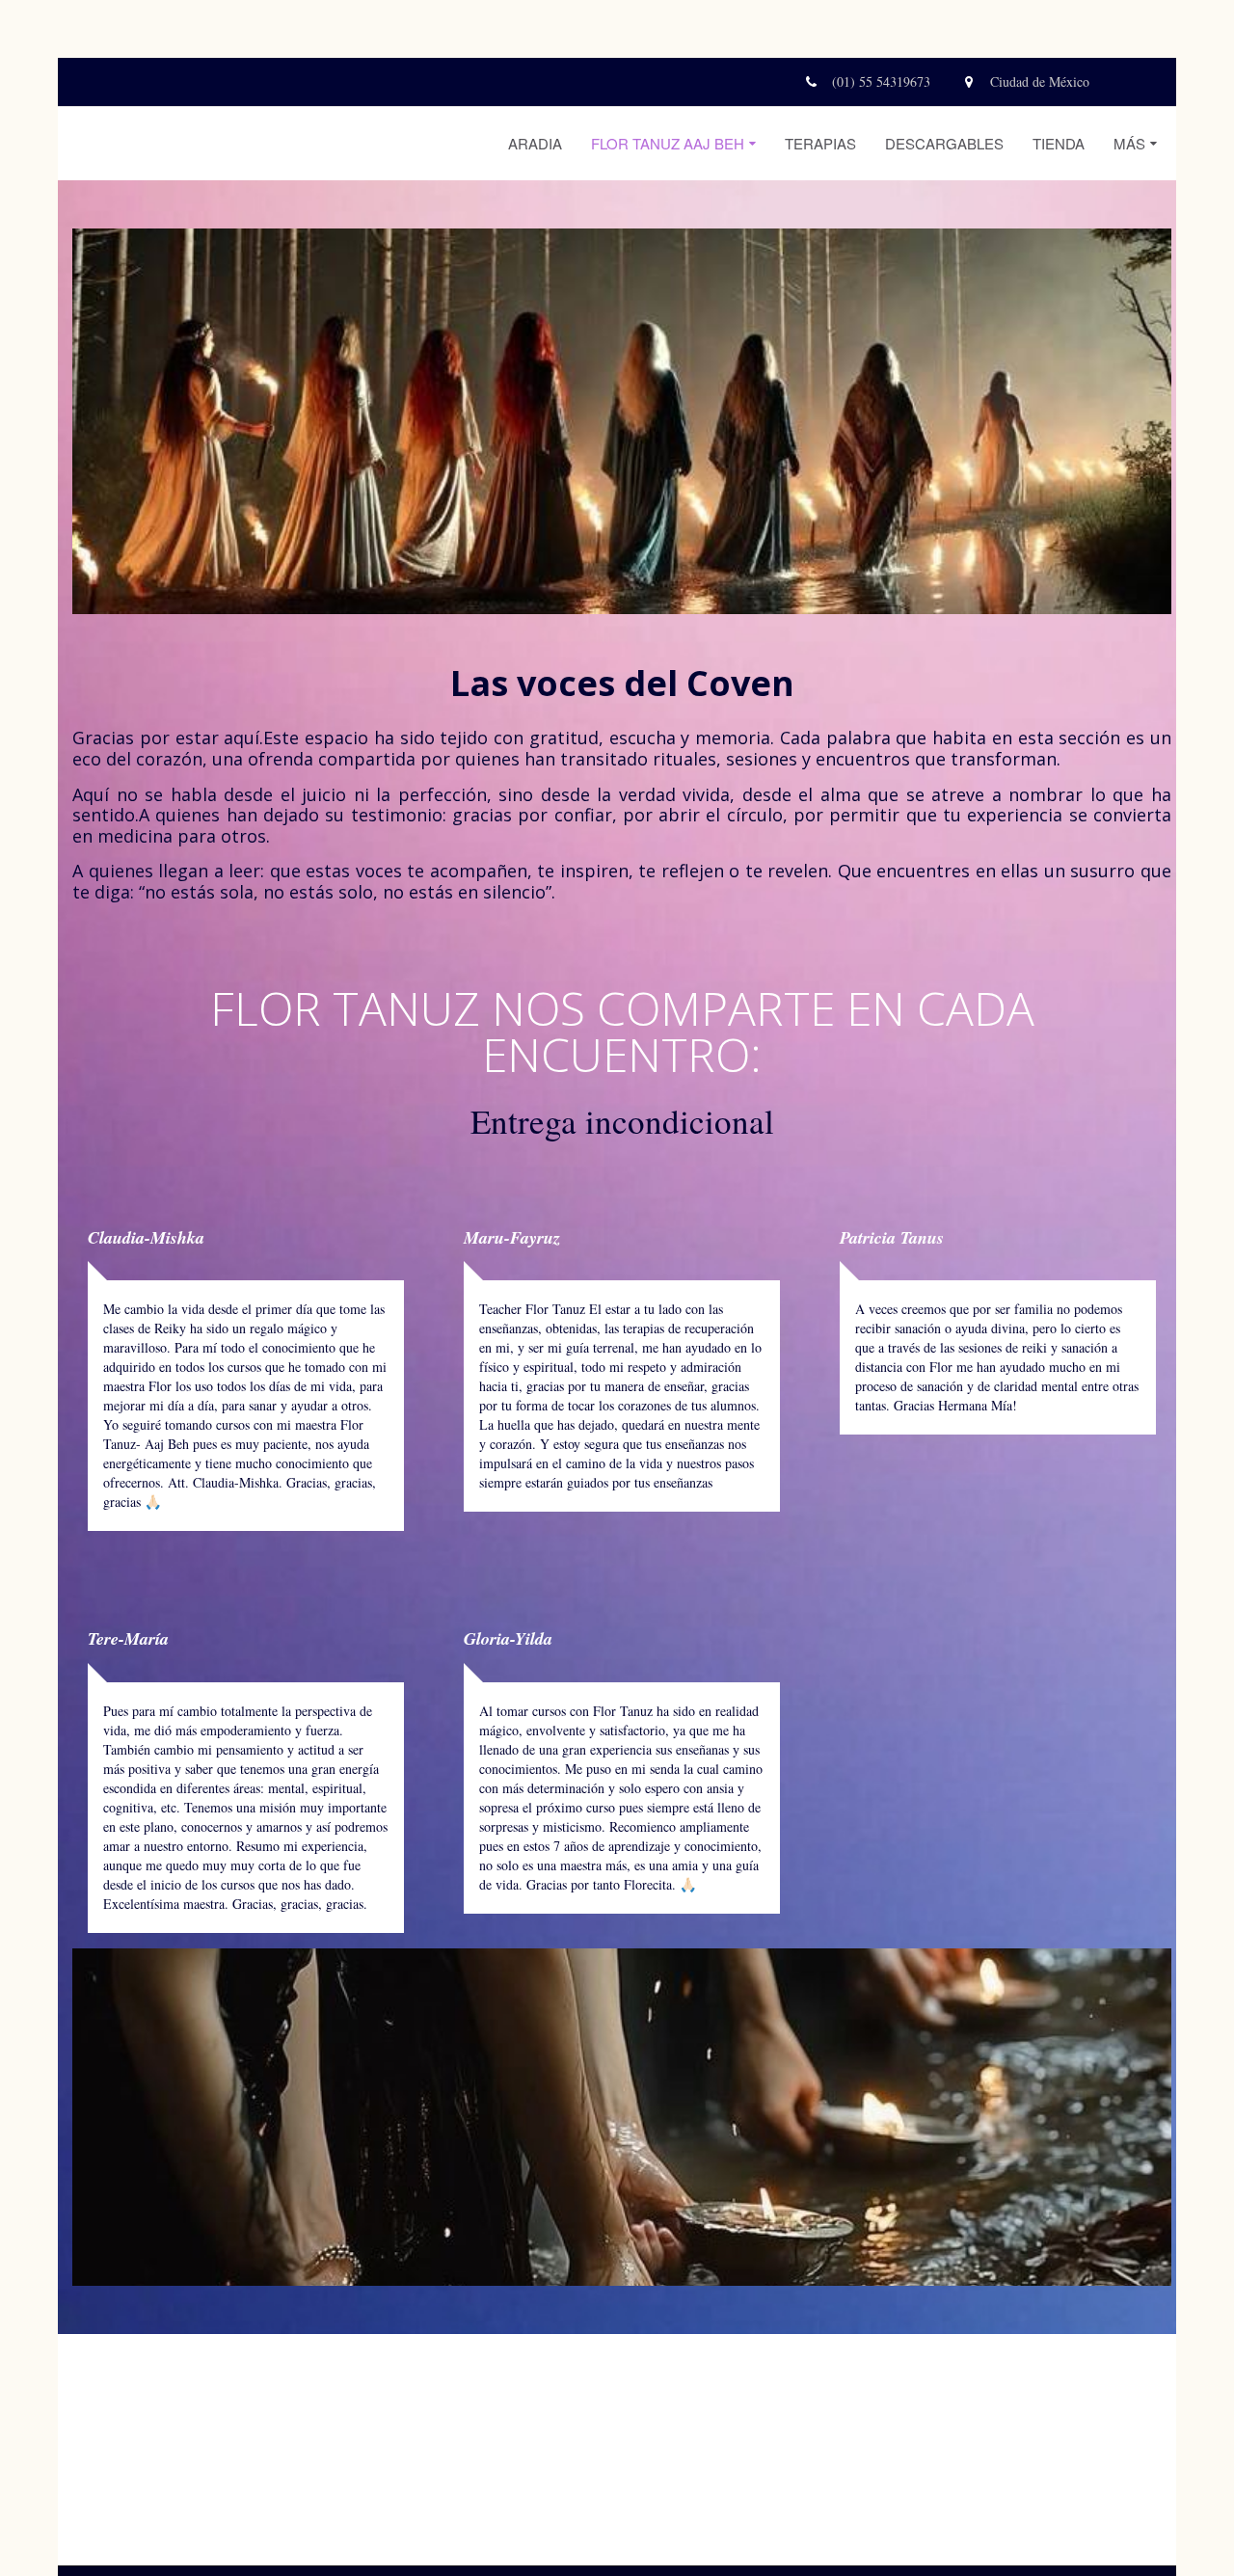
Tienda (1059, 143)
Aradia (535, 143)
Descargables (944, 143)
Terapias (820, 143)
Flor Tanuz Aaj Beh (668, 143)
